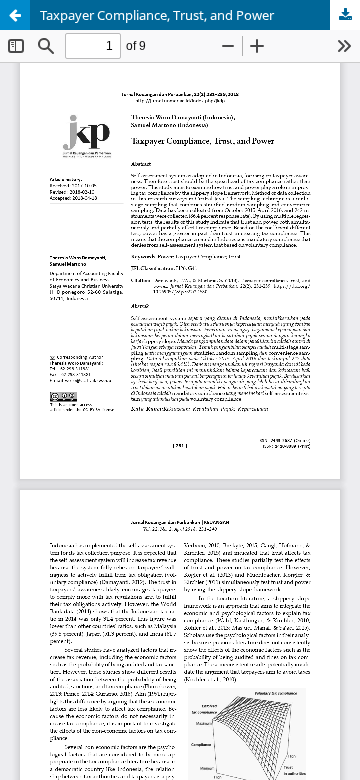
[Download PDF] (345, 15)
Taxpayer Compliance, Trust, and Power (157, 15)
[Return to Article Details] (15, 15)
